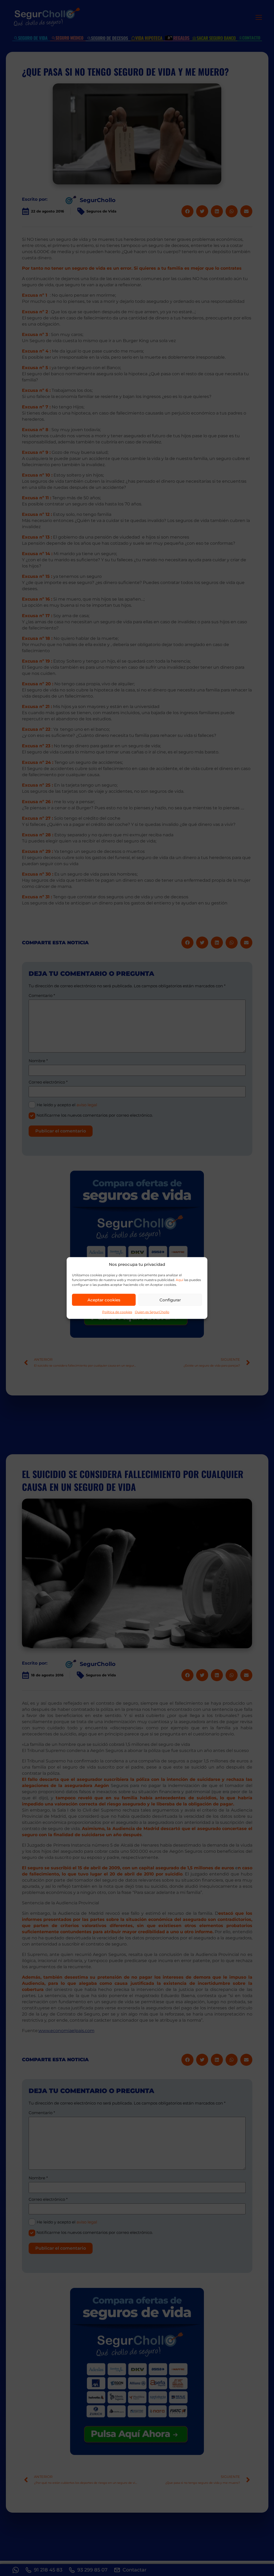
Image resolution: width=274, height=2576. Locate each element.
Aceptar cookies (104, 1300)
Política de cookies (117, 1312)
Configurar (170, 1300)
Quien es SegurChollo (152, 1312)
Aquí (180, 1280)
